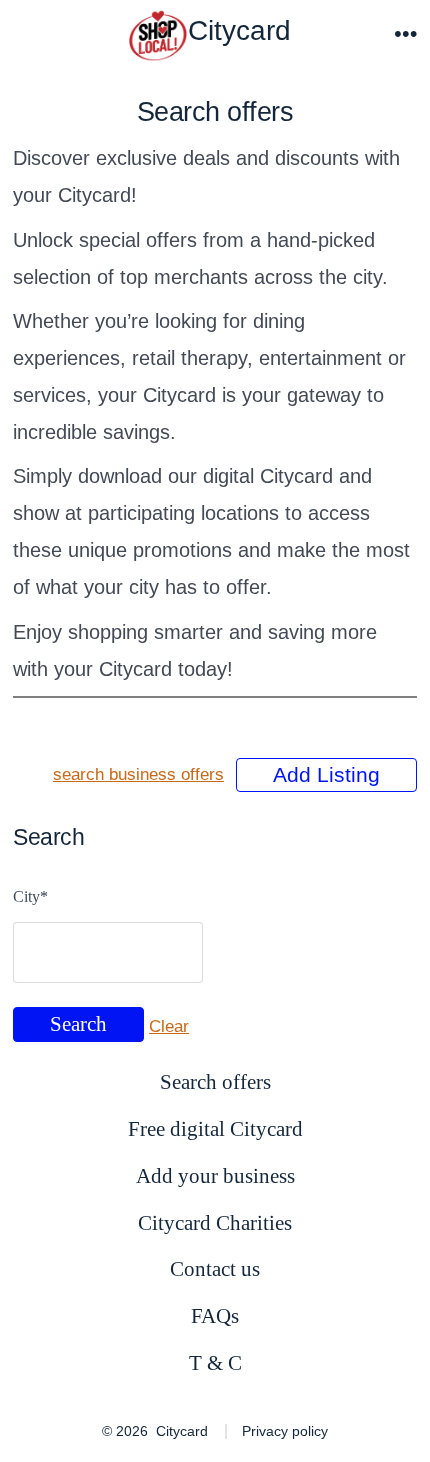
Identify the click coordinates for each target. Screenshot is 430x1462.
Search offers (215, 1081)
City (30, 896)
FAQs (215, 1315)
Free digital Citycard (215, 1128)
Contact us (215, 1268)
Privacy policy (285, 1431)
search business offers (138, 774)
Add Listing (326, 774)
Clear (169, 1026)
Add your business (215, 1175)
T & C (215, 1362)
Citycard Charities (215, 1222)
